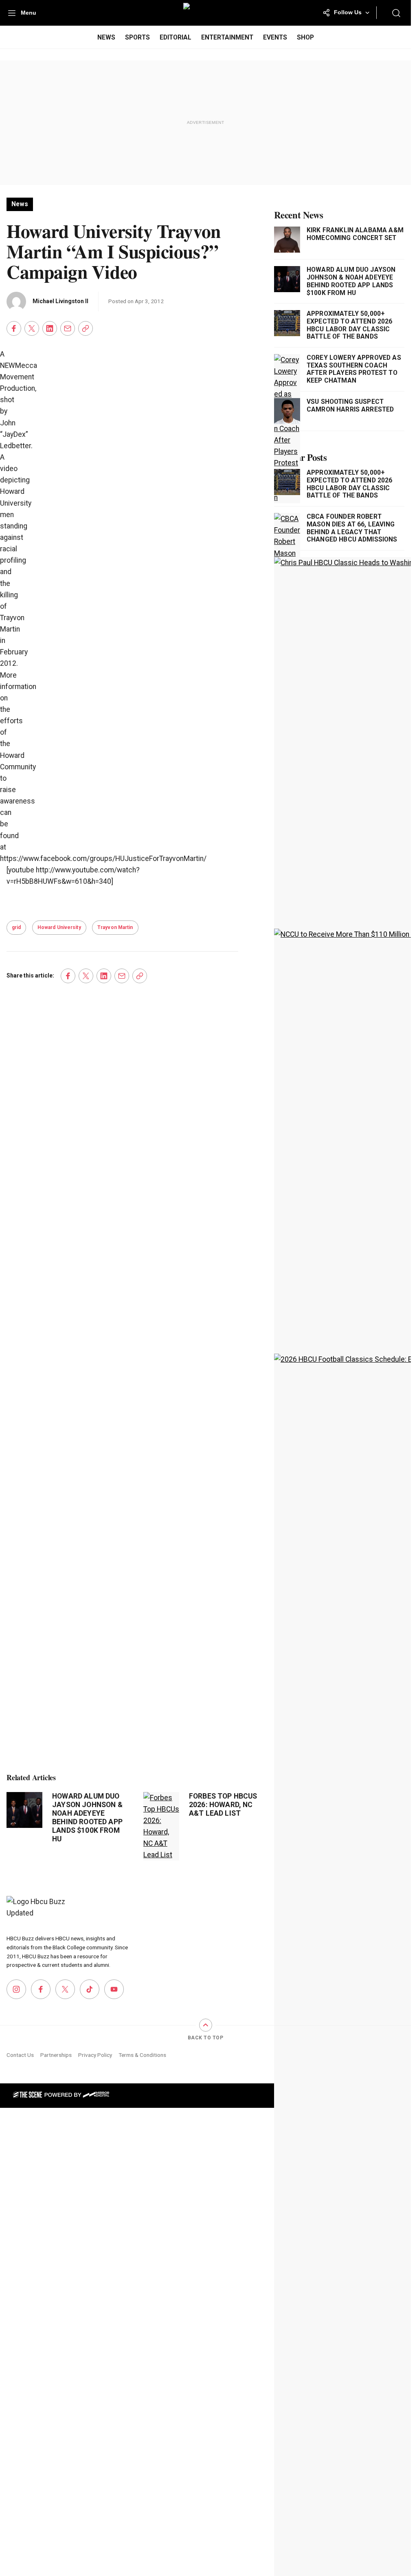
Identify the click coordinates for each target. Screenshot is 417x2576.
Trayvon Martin (115, 927)
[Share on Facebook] (14, 328)
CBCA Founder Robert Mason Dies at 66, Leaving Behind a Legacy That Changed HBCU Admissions (352, 528)
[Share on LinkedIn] (50, 328)
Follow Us (348, 12)
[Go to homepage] (37, 1910)
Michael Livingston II (60, 301)
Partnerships (56, 2055)
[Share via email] (68, 328)
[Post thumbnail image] (24, 1810)
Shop (305, 37)
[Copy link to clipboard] (86, 328)
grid (16, 927)
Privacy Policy (95, 2055)
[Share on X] (32, 328)
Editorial (176, 37)
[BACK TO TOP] (206, 2025)
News (106, 37)
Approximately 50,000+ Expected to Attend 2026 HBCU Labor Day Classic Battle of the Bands (350, 325)
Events (275, 37)
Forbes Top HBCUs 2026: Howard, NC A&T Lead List (223, 1805)
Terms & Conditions (142, 2055)
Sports (137, 37)
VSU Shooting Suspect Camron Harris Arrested (350, 406)
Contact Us (20, 2055)
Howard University (59, 927)
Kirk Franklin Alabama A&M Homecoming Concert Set (355, 234)
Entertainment (227, 37)
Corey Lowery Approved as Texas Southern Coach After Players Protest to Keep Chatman (354, 369)
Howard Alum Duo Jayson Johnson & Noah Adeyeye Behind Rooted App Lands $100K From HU (87, 1818)
